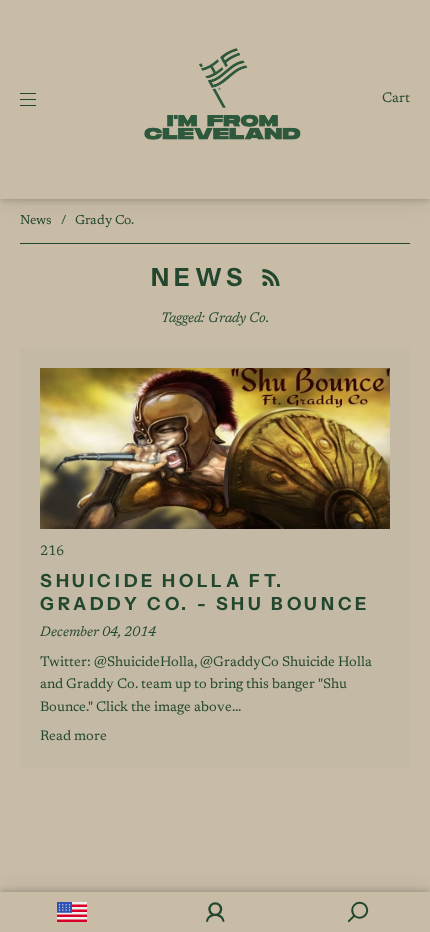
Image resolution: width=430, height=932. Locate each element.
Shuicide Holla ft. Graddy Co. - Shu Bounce (205, 592)
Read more (73, 737)
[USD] (71, 912)
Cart (396, 99)
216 (52, 552)
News (36, 220)
